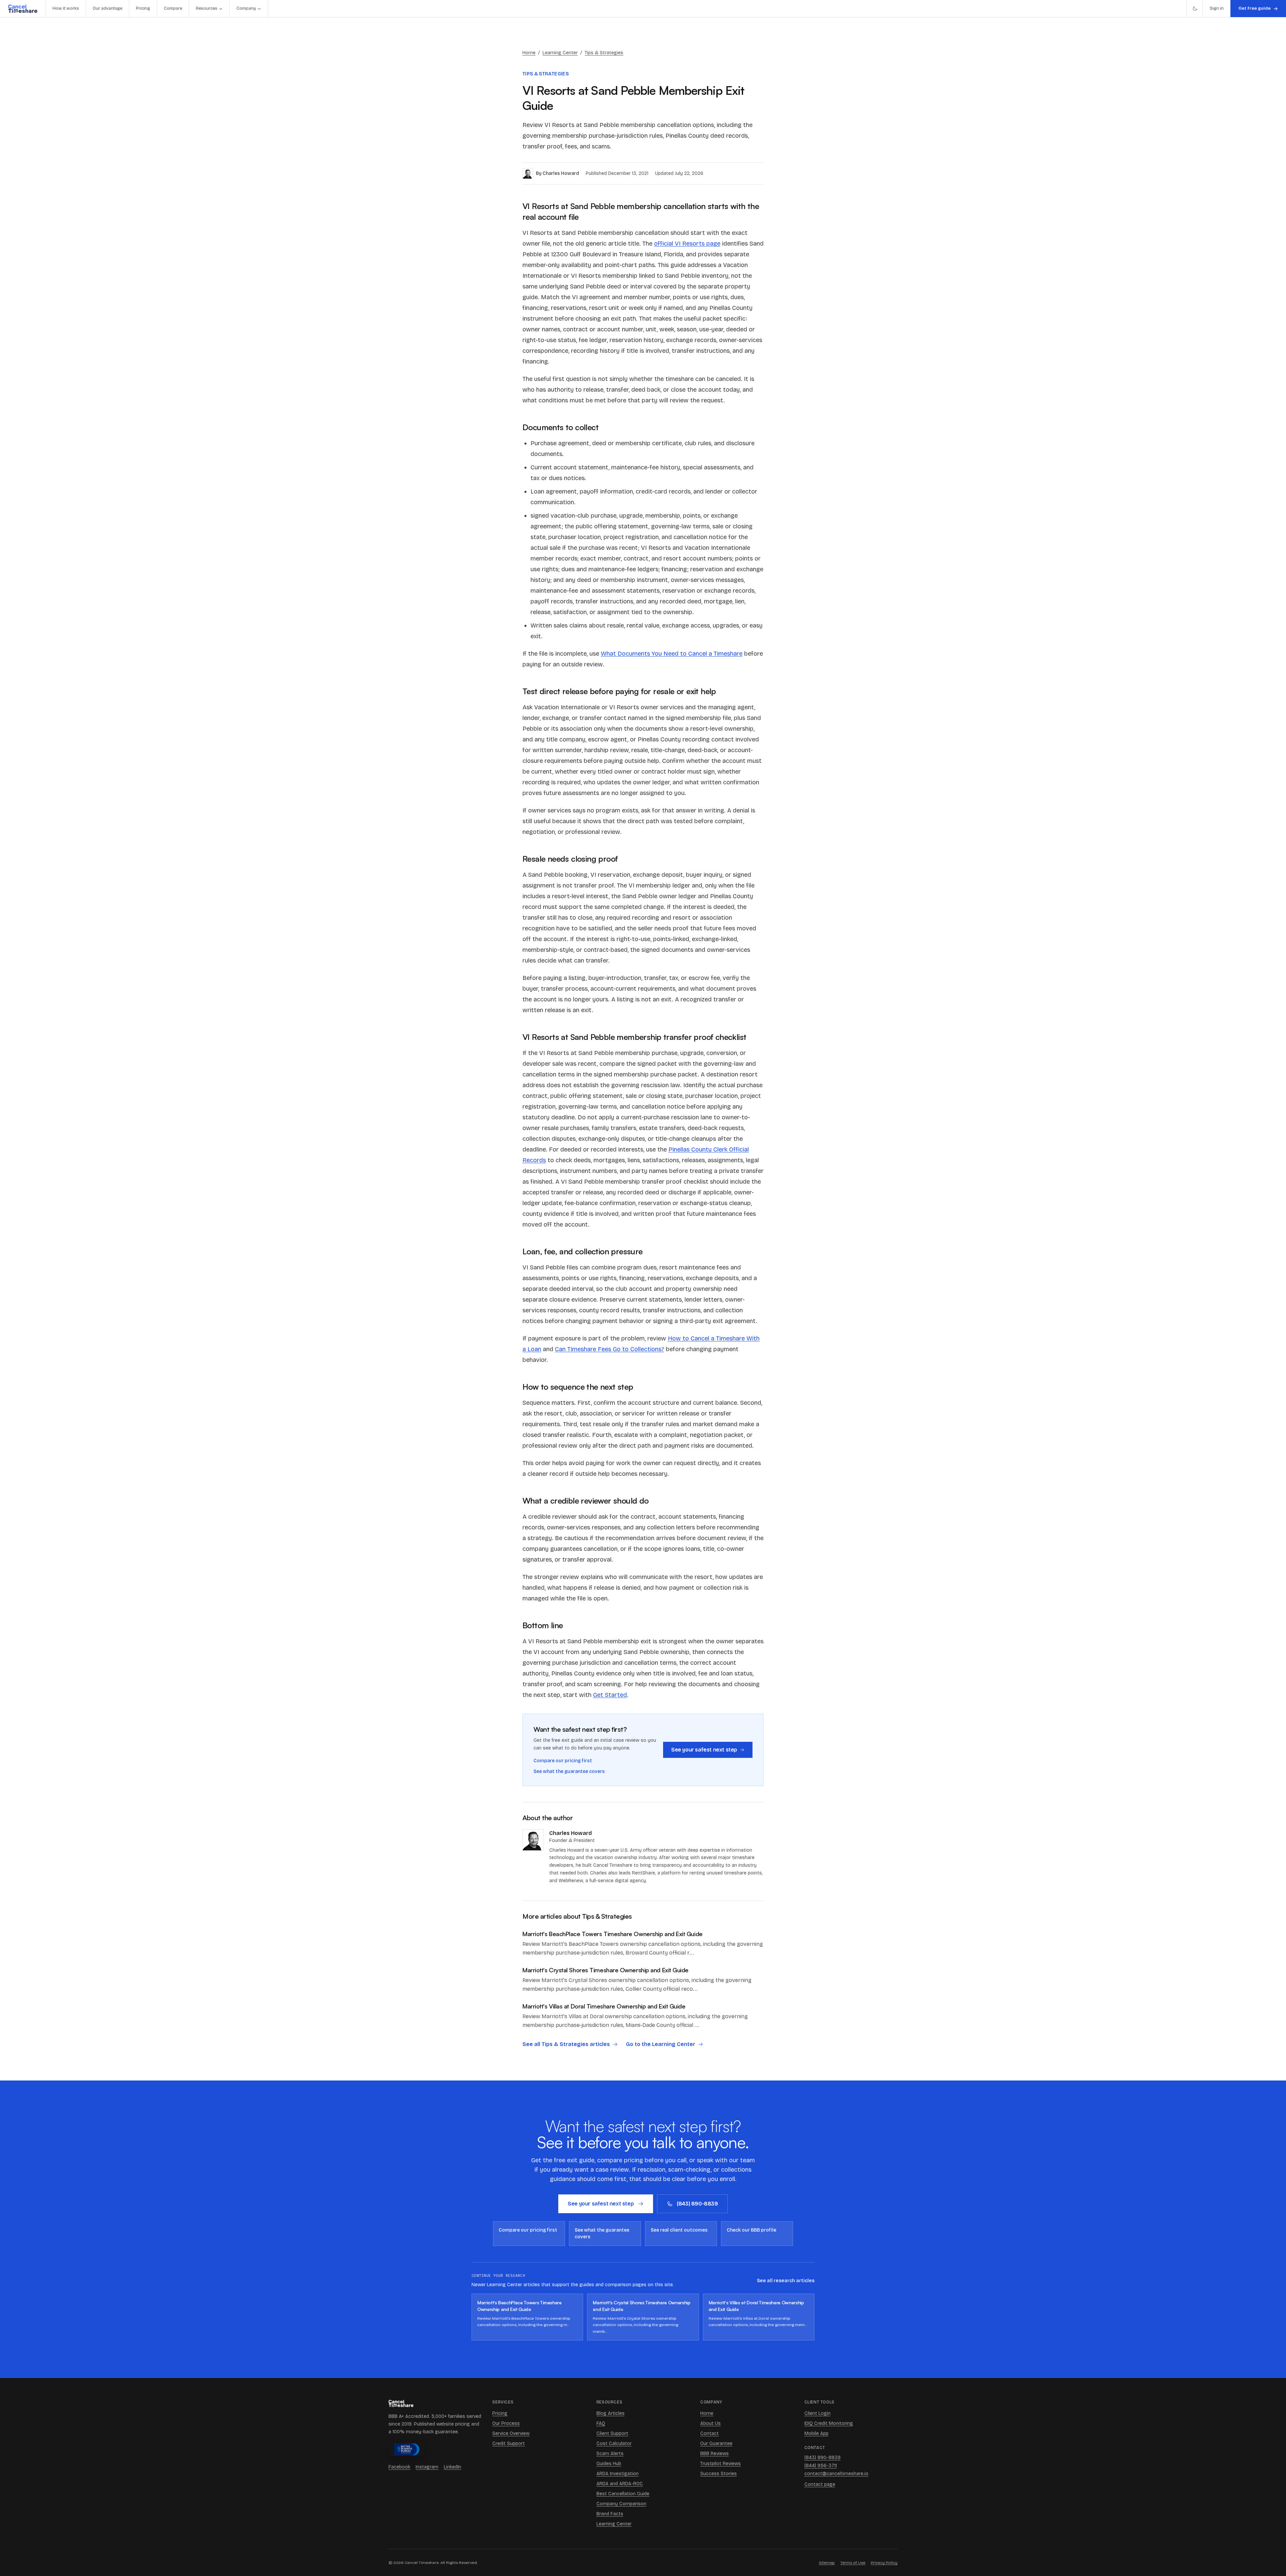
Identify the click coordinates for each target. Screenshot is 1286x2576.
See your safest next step (704, 1750)
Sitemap (827, 2563)
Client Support (612, 2433)
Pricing (143, 8)
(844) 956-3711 (821, 2466)
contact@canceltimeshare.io (836, 2474)
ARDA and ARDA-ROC (620, 2484)
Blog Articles (611, 2413)
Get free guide (1255, 8)
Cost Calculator (614, 2443)
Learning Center (560, 53)
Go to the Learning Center (661, 2044)
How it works (66, 8)
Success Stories (719, 2474)
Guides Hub (609, 2464)
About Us (710, 2423)
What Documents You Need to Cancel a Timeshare (672, 654)
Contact (709, 2433)
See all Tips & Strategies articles (566, 2044)
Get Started (610, 1695)
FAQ (601, 2423)
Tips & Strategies (604, 53)
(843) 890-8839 (697, 2204)
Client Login (817, 2413)
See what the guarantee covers (569, 1771)
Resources (207, 8)
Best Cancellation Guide (623, 2494)
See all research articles (786, 2281)
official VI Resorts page (687, 244)
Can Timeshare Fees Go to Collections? (610, 1349)
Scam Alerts (610, 2454)
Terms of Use (853, 2563)
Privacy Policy (884, 2563)
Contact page (820, 2484)
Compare (173, 8)
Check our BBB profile (752, 2230)
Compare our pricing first (563, 1761)
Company (246, 8)
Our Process (506, 2423)
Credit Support (509, 2443)
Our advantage (108, 8)
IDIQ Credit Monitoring (829, 2423)
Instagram (427, 2467)
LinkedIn (452, 2467)
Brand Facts (610, 2514)
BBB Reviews (715, 2454)
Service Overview (511, 2433)
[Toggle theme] (1195, 9)
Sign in (1217, 8)
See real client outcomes (679, 2230)
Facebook (399, 2467)
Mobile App (816, 2433)
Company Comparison (621, 2504)
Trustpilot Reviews (721, 2464)
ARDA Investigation (618, 2474)
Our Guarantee (716, 2443)
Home (529, 53)
